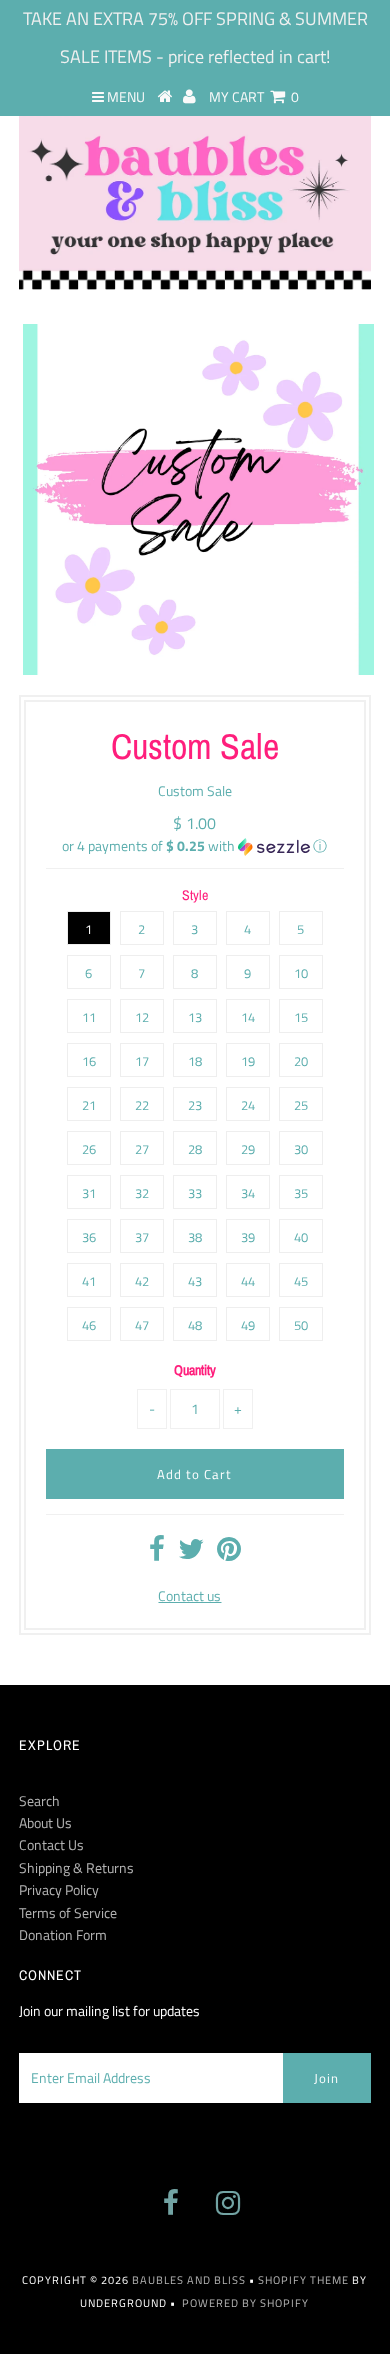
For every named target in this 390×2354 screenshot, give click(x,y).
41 (89, 1281)
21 (89, 1105)
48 (195, 1325)
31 (89, 1193)
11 (89, 1017)
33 (195, 1193)
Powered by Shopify (245, 2303)
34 (248, 1193)
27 (142, 1149)
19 (248, 1061)
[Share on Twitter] (191, 1553)
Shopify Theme (303, 2280)
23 (195, 1105)
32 (142, 1193)
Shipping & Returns (76, 1867)
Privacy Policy (59, 1889)
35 (301, 1193)
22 (142, 1105)
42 (142, 1281)
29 (248, 1149)
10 (301, 973)
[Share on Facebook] (157, 1553)
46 (89, 1325)
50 (301, 1325)
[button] (194, 845)
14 (248, 1017)
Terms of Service (68, 1912)
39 (248, 1237)
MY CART (254, 96)
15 (301, 1017)
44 (248, 1281)
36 (89, 1237)
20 (301, 1061)
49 (248, 1325)
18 (195, 1061)
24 (248, 1105)
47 (142, 1325)
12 (142, 1017)
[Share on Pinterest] (229, 1553)
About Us (45, 1822)
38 (195, 1237)
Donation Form (63, 1934)
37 (142, 1237)
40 (301, 1237)
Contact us (189, 1595)
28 (195, 1149)
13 (195, 1017)
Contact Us (51, 1844)
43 (195, 1281)
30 (301, 1149)
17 (142, 1061)
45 (301, 1281)
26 (89, 1149)
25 (301, 1105)
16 (89, 1061)
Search (39, 1800)
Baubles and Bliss (189, 2280)
